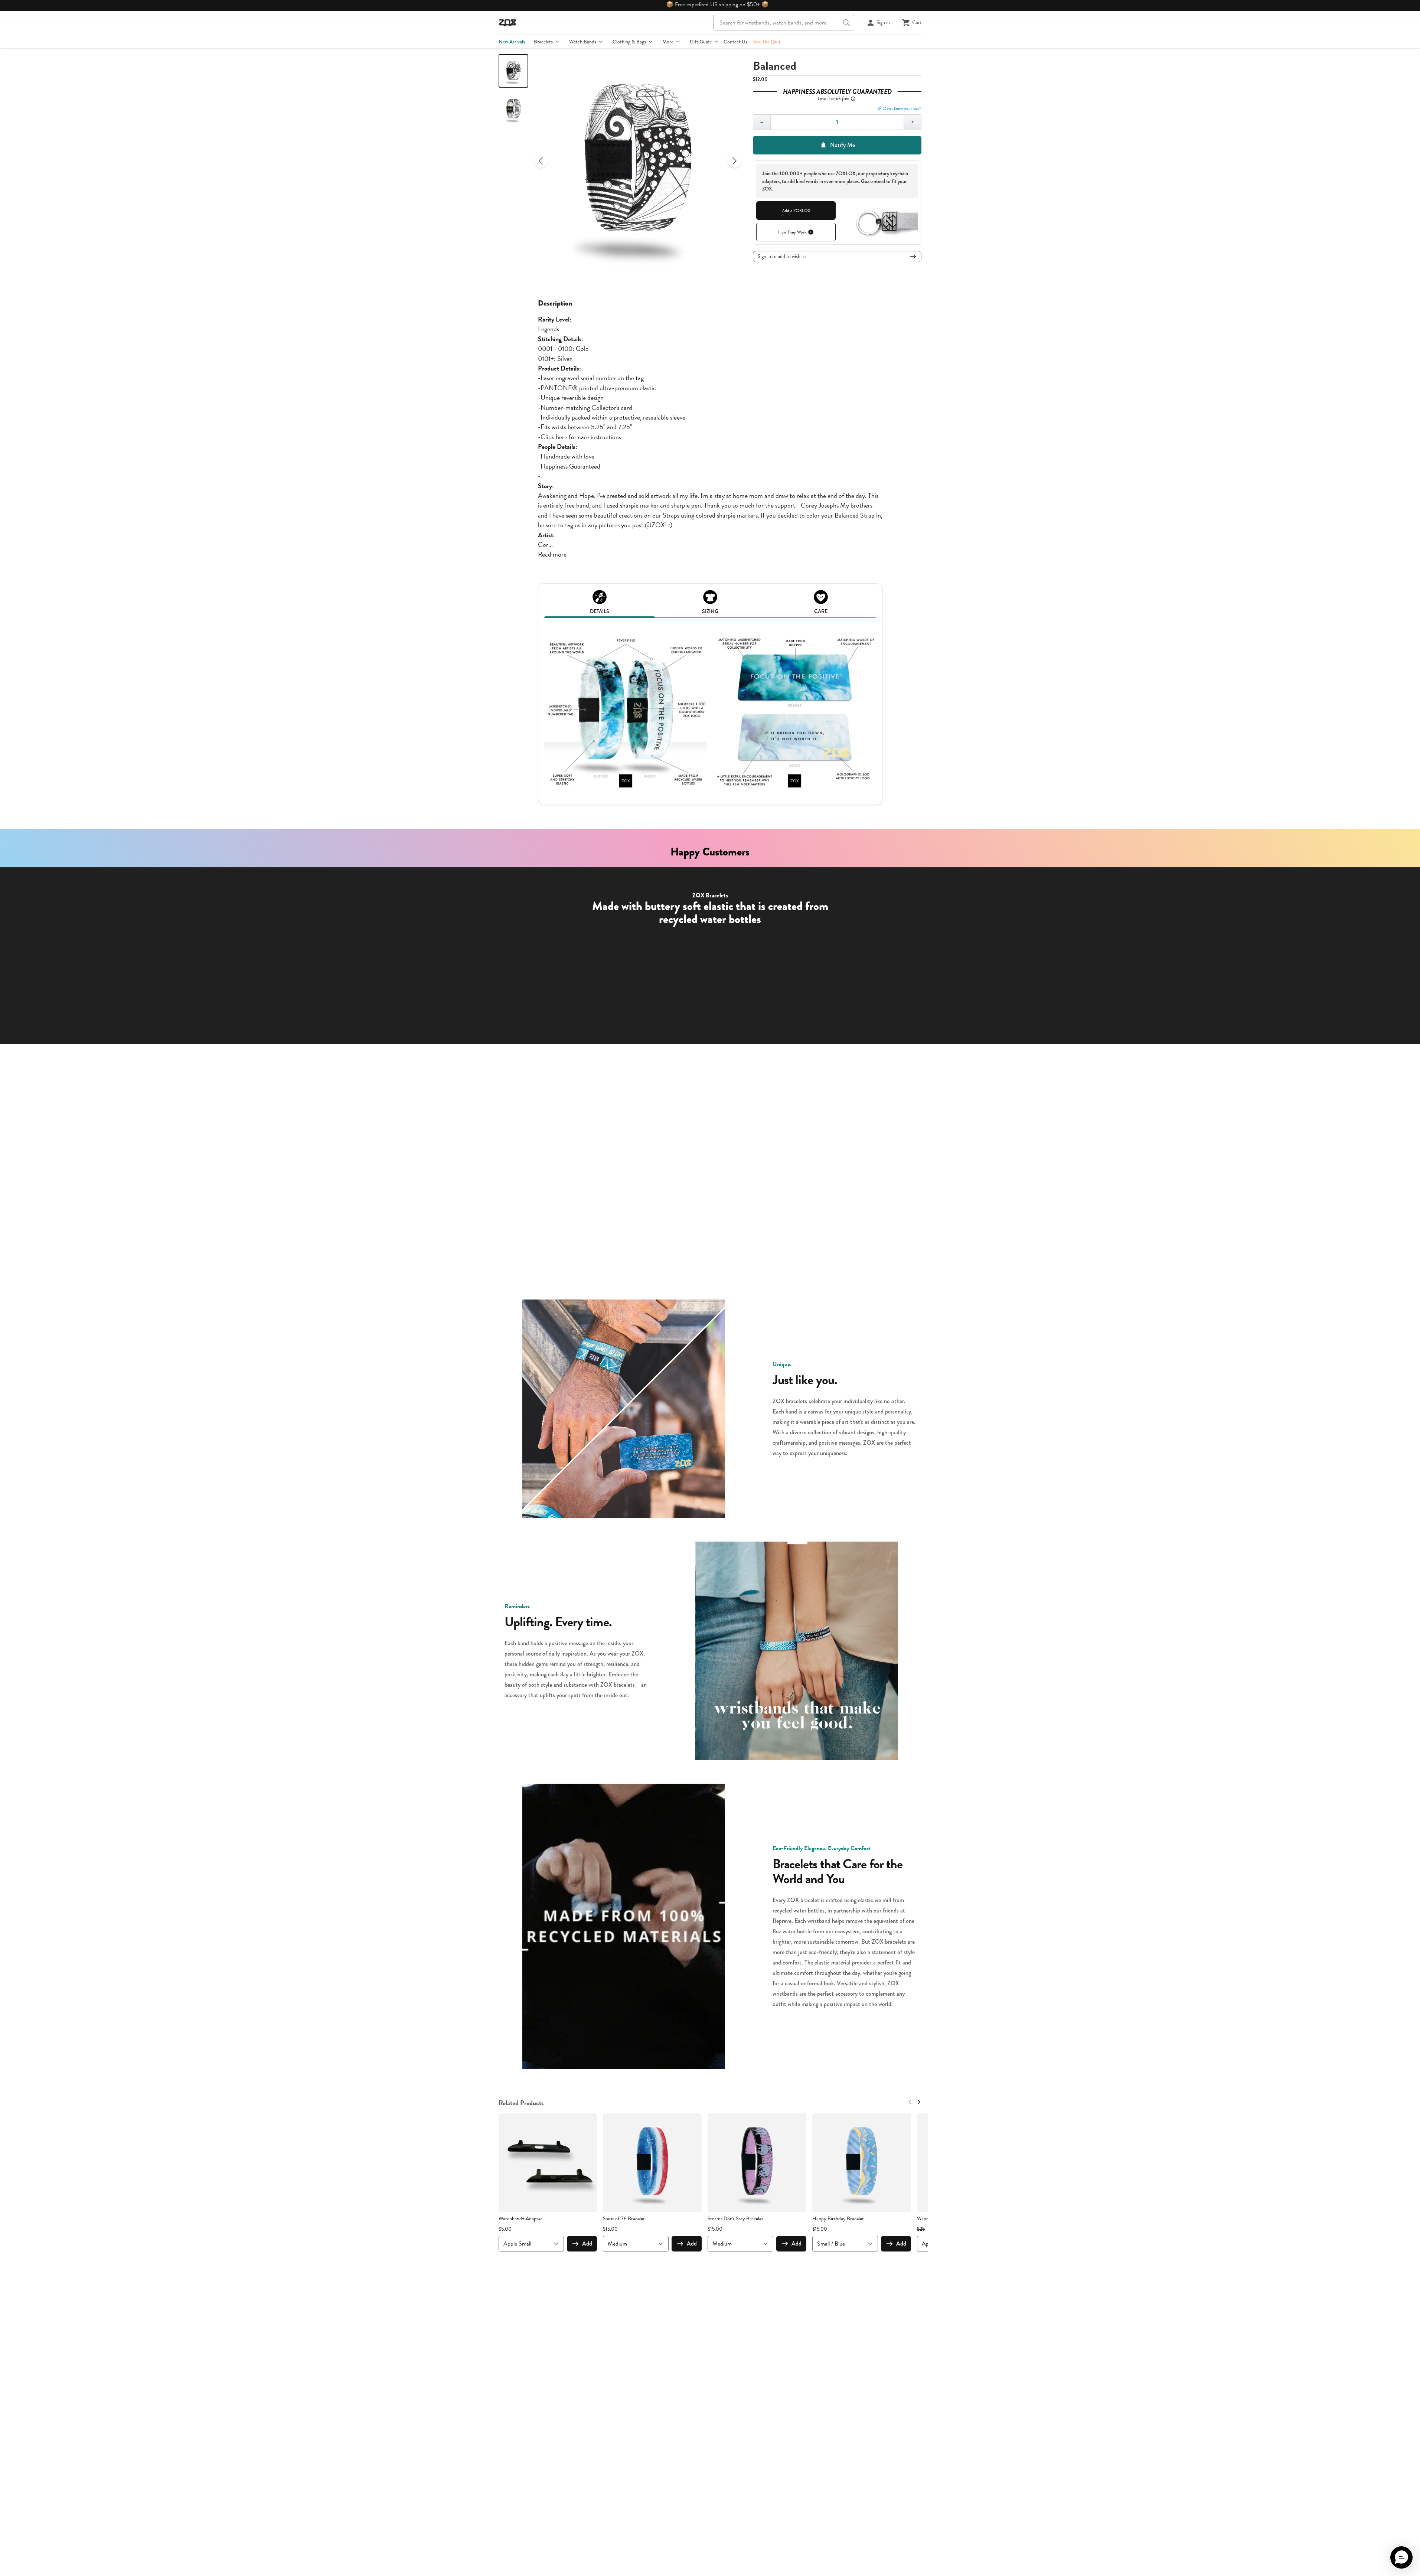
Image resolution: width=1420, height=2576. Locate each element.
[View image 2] (513, 109)
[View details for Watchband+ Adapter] (548, 2163)
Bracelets (543, 42)
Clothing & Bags (629, 42)
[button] (1401, 2557)
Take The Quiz (766, 42)
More (668, 42)
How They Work (792, 232)
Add (587, 2244)
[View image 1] (513, 71)
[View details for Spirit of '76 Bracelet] (652, 2163)
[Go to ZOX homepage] (507, 23)
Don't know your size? (902, 108)
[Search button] (846, 23)
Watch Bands (583, 42)
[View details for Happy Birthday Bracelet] (862, 2163)
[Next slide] (734, 161)
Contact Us (735, 42)
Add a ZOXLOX (796, 211)
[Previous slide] (541, 161)
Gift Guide (701, 42)
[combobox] (784, 23)
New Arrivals (512, 42)
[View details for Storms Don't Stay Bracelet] (757, 2163)
